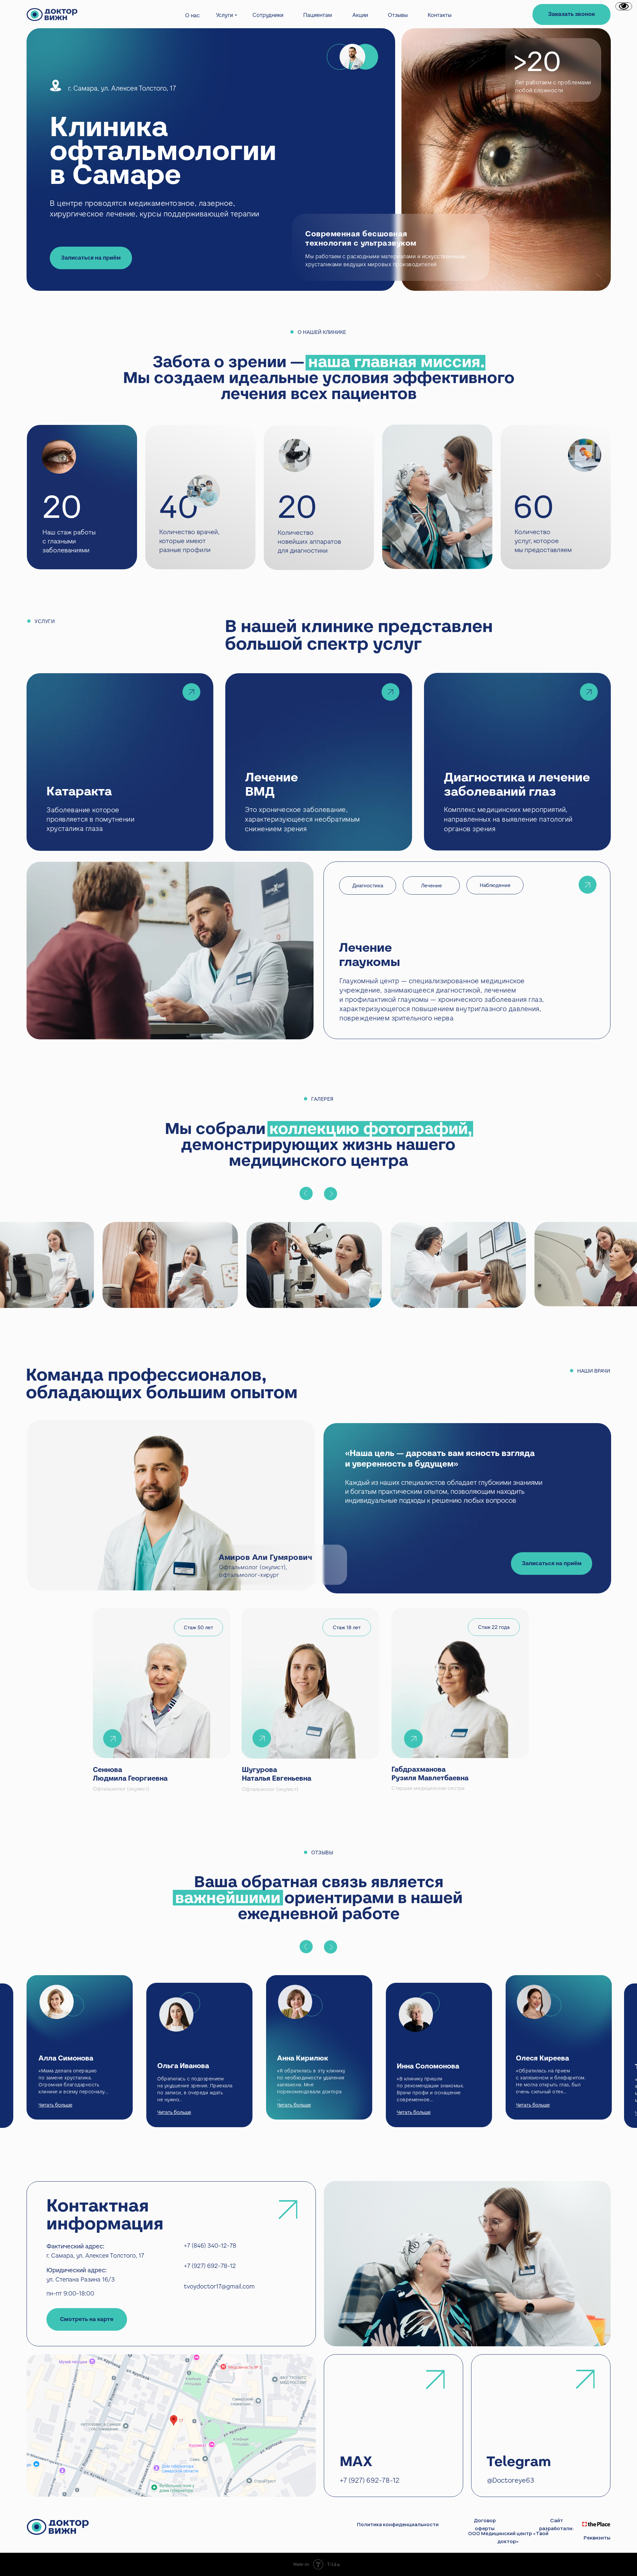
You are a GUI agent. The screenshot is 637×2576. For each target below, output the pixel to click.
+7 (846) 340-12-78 (210, 2246)
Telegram (519, 2461)
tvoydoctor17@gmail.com (219, 2286)
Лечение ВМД (272, 784)
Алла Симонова (66, 2058)
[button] (571, 14)
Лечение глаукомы (370, 955)
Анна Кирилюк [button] (303, 2058)
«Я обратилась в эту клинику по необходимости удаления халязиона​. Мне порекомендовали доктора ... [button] (311, 2085)
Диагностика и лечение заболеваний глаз (517, 784)
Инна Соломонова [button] (428, 2066)
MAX (356, 2461)
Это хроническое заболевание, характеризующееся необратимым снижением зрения (302, 819)
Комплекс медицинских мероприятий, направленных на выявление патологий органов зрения (508, 819)
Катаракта (79, 791)
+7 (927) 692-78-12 (210, 2266)
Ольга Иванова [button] (183, 2066)
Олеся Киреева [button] (542, 2058)
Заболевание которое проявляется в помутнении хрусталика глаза (90, 819)
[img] (517, 762)
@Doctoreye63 (511, 2480)
